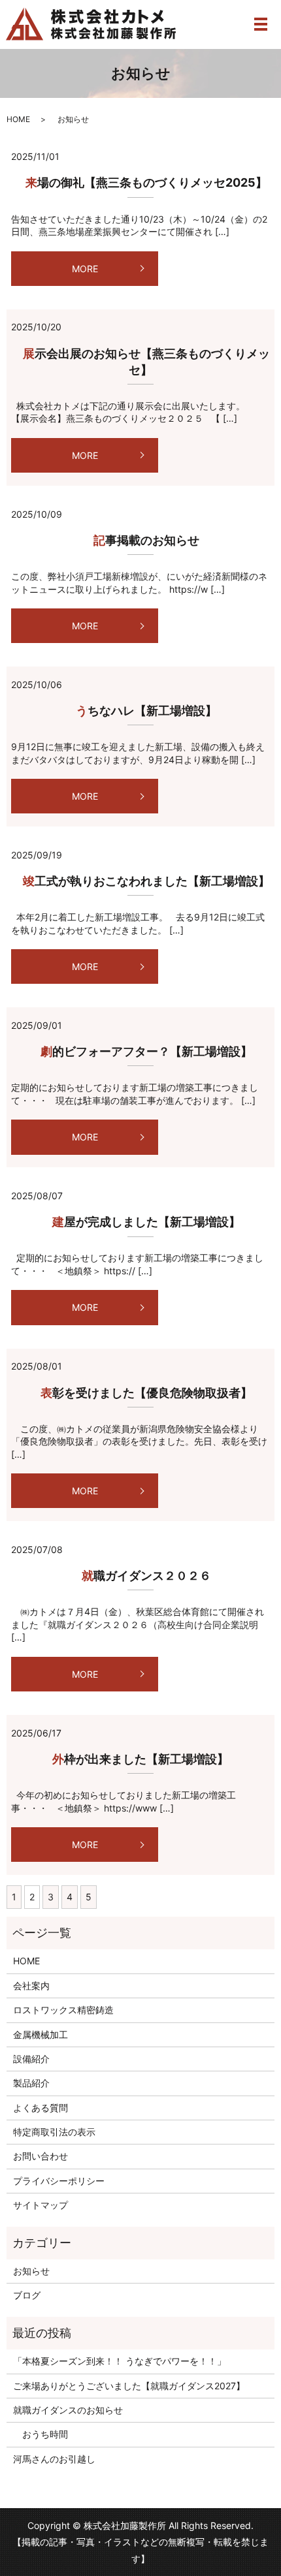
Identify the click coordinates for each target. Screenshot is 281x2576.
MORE (85, 269)
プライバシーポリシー (59, 2181)
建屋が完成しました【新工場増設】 (140, 1222)
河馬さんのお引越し (54, 2459)
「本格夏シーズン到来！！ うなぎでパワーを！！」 (120, 2361)
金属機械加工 (41, 2034)
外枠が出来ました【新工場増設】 (140, 1759)
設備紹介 (31, 2059)
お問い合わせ (41, 2156)
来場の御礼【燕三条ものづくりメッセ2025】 (140, 182)
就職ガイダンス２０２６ (140, 1576)
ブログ (27, 2295)
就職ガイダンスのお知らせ (68, 2410)
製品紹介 (31, 2083)
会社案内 (31, 1986)
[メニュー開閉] (261, 24)
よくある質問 (41, 2108)
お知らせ (31, 2271)
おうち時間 (41, 2434)
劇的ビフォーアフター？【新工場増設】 (140, 1051)
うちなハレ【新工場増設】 (140, 711)
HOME (18, 119)
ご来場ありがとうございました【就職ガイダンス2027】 (129, 2386)
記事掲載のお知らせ (140, 540)
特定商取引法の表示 (54, 2132)
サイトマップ (41, 2205)
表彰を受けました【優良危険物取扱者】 (140, 1393)
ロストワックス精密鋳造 (63, 2010)
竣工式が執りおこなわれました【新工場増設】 (140, 881)
